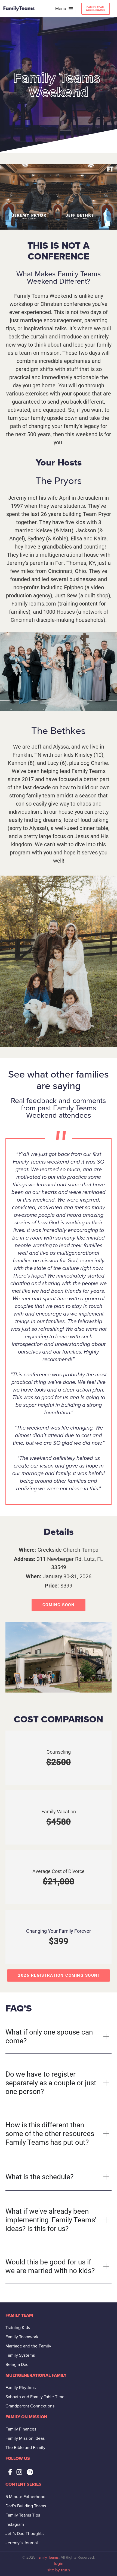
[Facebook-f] (10, 2472)
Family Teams (48, 2557)
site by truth (59, 2570)
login (59, 2564)
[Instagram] (19, 2472)
